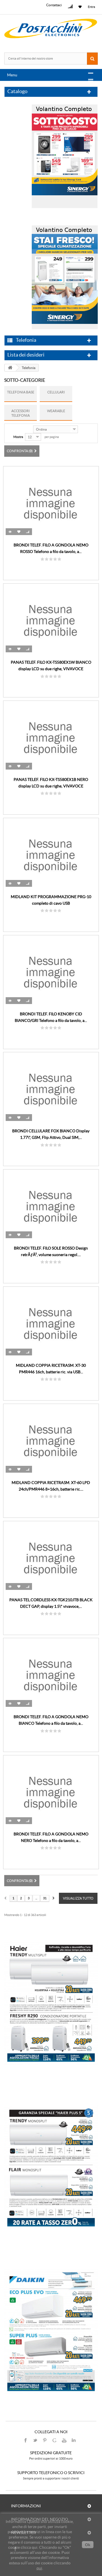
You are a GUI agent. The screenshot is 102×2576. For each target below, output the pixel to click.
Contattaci (54, 5)
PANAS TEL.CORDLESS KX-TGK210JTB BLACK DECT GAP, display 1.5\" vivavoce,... (51, 1603)
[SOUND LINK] (51, 2002)
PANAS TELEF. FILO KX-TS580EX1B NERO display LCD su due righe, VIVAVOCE (51, 783)
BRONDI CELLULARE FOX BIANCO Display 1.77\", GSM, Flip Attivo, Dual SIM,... (51, 1134)
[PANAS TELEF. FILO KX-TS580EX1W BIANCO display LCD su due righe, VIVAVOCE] (51, 620)
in (74, 2440)
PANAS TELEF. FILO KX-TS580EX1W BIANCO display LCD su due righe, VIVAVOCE (51, 666)
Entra (92, 7)
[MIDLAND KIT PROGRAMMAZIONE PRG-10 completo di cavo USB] (51, 855)
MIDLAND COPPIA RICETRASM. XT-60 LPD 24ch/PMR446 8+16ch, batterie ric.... (51, 1486)
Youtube (64, 2440)
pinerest (45, 2440)
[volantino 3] (65, 276)
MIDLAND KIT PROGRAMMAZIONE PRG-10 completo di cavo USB (51, 900)
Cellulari (56, 392)
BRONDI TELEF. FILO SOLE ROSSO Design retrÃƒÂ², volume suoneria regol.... (51, 1251)
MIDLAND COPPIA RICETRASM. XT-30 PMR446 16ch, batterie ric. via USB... (51, 1369)
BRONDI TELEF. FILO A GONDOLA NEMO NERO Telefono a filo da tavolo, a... (51, 1837)
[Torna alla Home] (10, 368)
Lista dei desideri (26, 355)
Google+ (54, 2440)
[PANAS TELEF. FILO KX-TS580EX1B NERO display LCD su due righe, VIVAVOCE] (51, 737)
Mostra (18, 437)
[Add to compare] (28, 532)
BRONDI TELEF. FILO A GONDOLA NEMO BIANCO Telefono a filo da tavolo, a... (51, 1720)
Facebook (25, 2440)
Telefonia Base (21, 392)
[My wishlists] (81, 7)
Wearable (56, 411)
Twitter (35, 2440)
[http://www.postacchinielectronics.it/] (51, 29)
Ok (88, 2545)
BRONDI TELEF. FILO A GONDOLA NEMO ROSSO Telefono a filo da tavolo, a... (51, 548)
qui (39, 2568)
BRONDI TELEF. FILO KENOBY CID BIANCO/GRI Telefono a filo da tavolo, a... (51, 1017)
